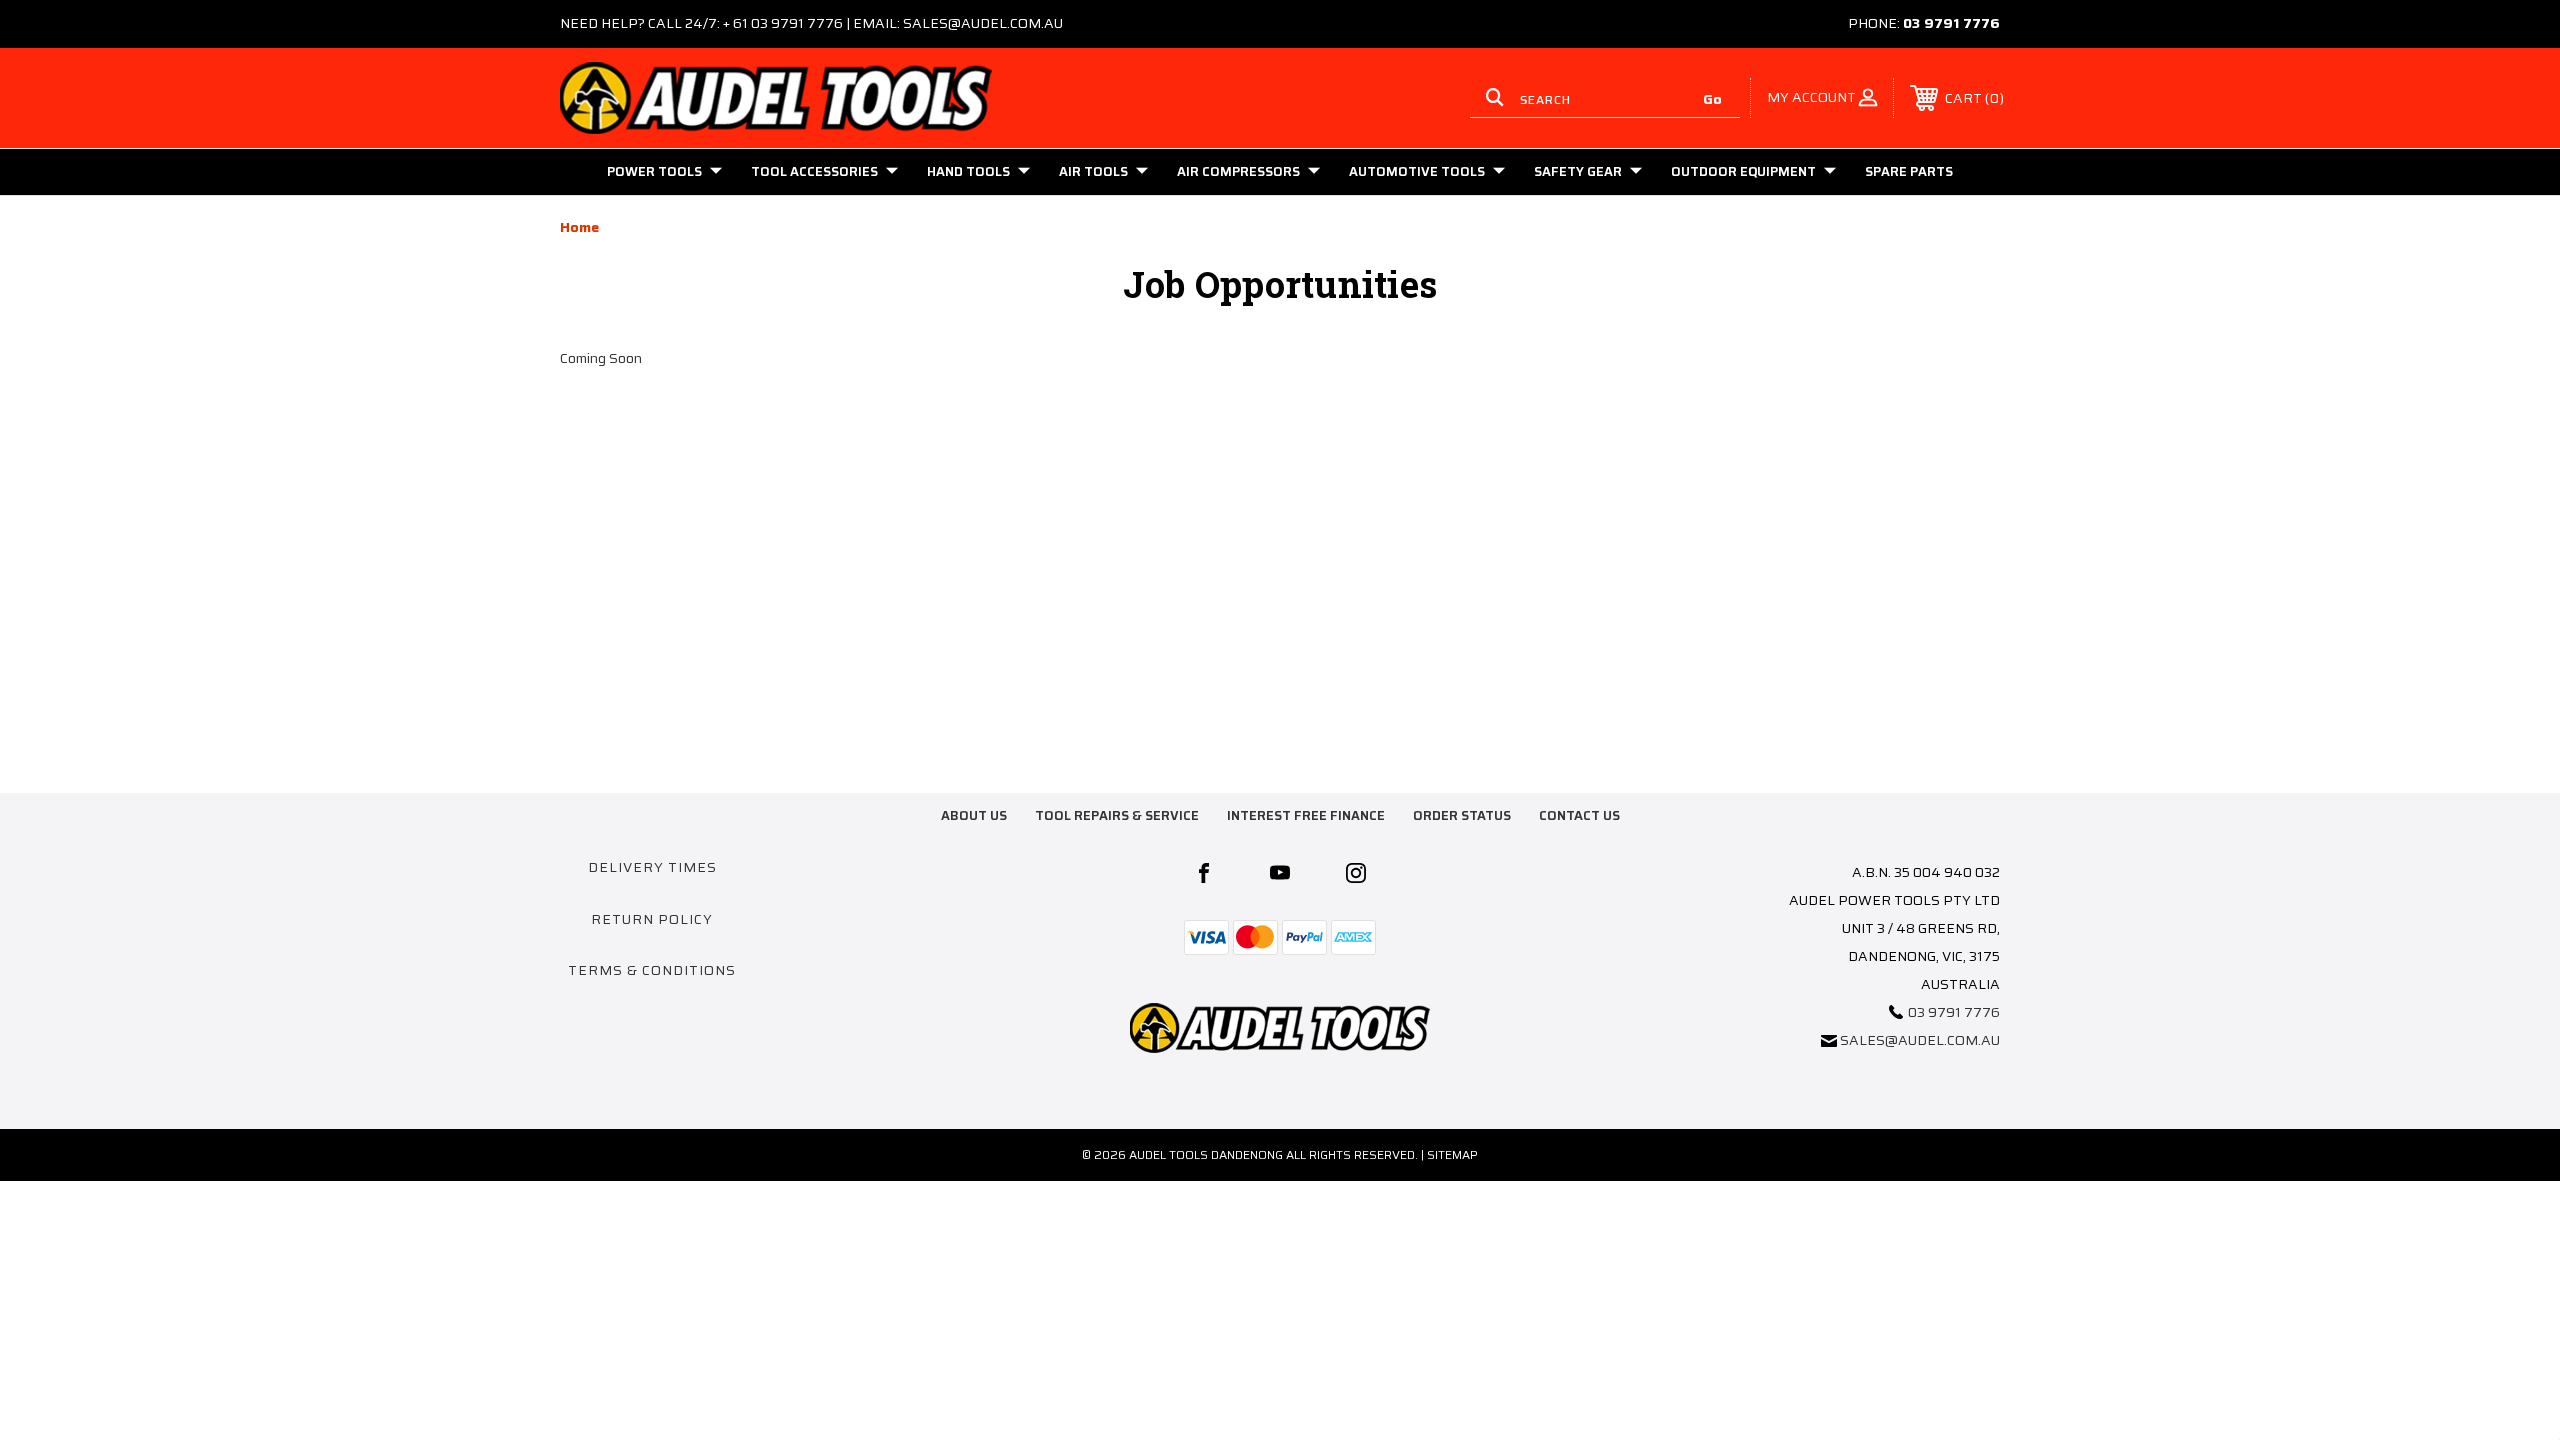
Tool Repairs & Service (1117, 815)
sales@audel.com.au (1920, 1040)
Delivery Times (652, 867)
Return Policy (652, 919)
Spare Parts (1909, 171)
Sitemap (1452, 1154)
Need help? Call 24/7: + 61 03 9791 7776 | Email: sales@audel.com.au (811, 23)
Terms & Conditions (652, 970)
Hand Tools (968, 171)
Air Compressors (1238, 171)
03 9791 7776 (1951, 23)
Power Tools (654, 171)
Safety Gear (1578, 171)
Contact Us (1579, 815)
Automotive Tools (1417, 171)
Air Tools (1093, 171)
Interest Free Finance (1306, 815)
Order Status (1462, 815)
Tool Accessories (814, 171)
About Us (974, 815)
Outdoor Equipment (1743, 171)
